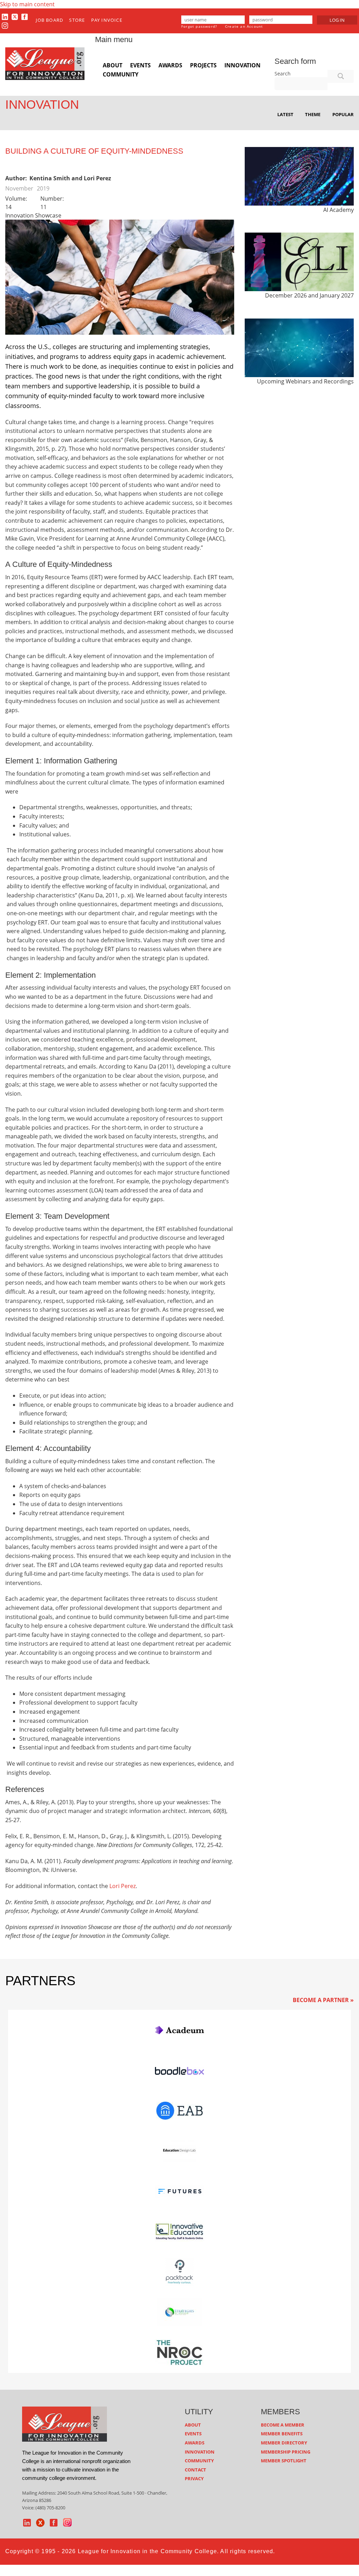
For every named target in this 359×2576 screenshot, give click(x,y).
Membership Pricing (286, 2452)
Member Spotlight (284, 2461)
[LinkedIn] (5, 16)
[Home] (45, 63)
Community (121, 74)
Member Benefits (282, 2434)
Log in (337, 20)
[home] (65, 2423)
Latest (285, 114)
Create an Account (244, 26)
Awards (170, 65)
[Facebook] (25, 16)
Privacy (194, 2478)
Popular (343, 114)
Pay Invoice (107, 20)
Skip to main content (27, 4)
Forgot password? (199, 26)
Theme (313, 114)
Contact (195, 2470)
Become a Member (283, 2425)
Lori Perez (123, 1886)
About (113, 65)
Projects (203, 65)
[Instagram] (5, 26)
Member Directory (284, 2443)
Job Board (49, 20)
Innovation (242, 65)
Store (77, 20)
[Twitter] (15, 16)
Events (140, 65)
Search (283, 73)
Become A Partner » (323, 2000)
